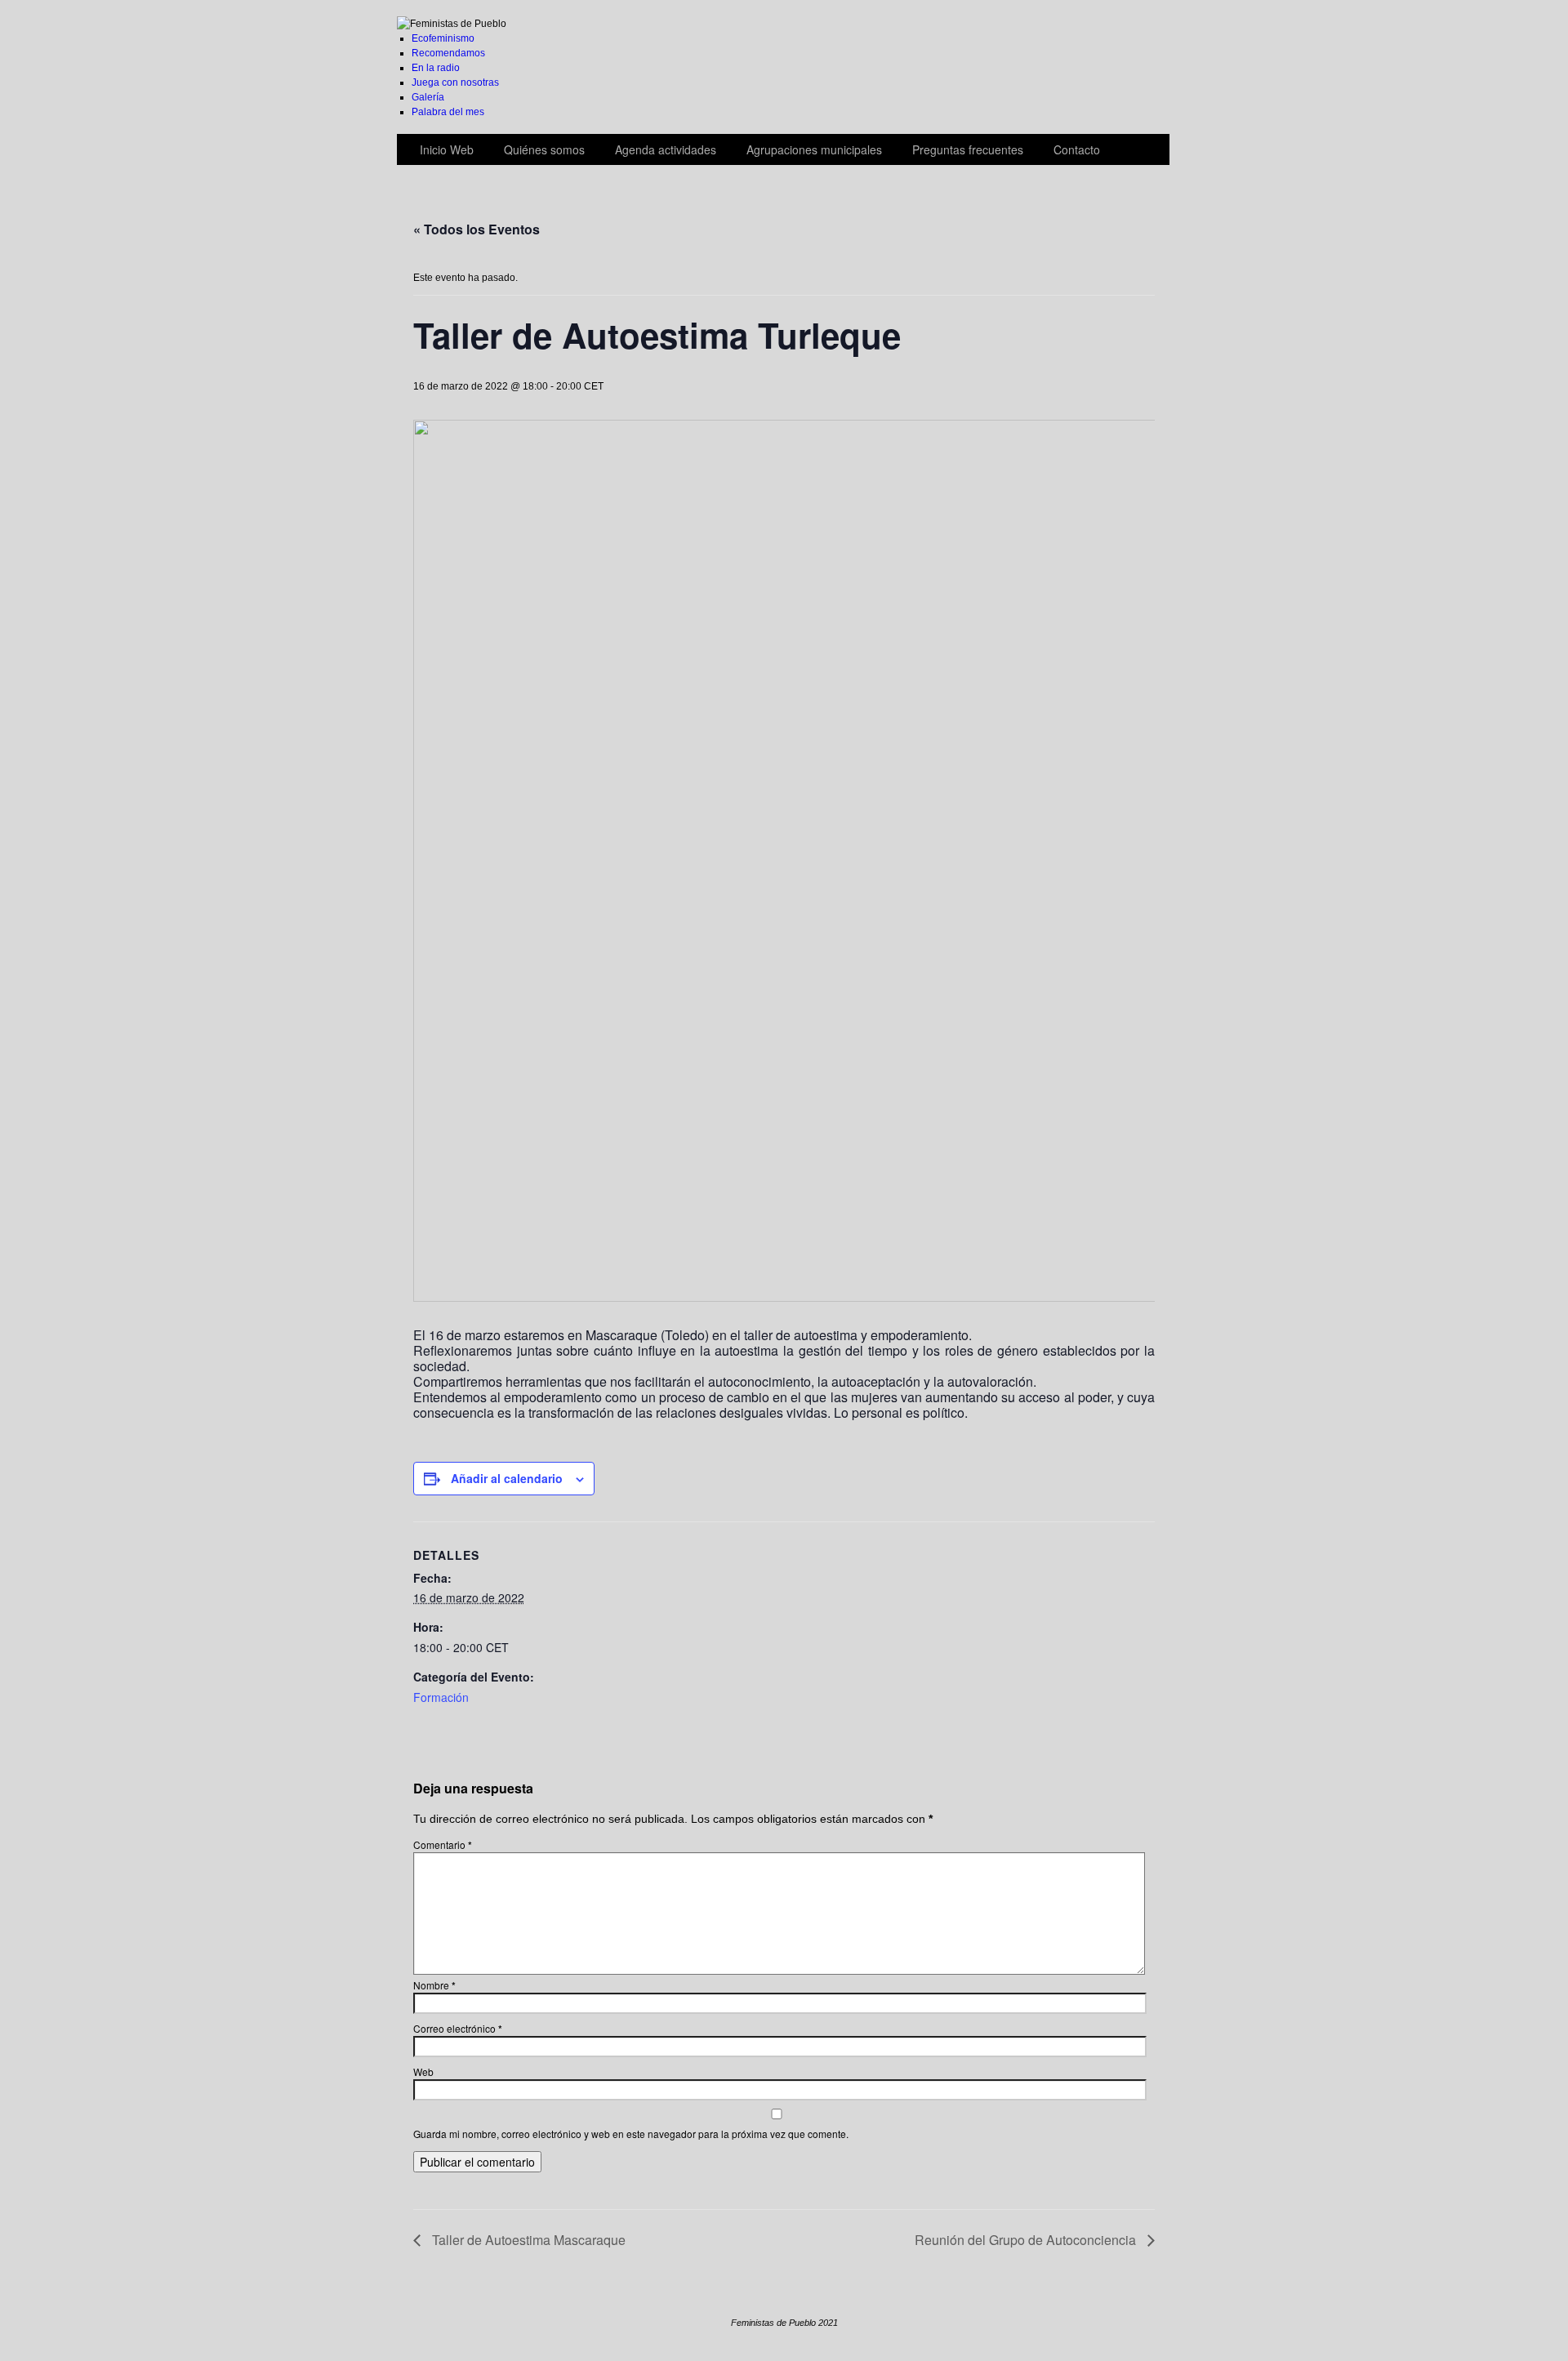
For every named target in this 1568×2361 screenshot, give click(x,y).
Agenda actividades (666, 149)
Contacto (1077, 149)
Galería (428, 97)
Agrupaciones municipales (814, 149)
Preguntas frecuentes (968, 149)
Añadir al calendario (507, 1478)
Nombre (434, 1985)
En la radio (436, 68)
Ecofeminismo (443, 38)
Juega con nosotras (455, 82)
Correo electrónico (458, 2028)
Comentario (443, 1844)
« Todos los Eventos (477, 229)
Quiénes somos (544, 149)
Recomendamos (448, 53)
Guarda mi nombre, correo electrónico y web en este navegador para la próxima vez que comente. (631, 2134)
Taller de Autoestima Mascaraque (527, 2240)
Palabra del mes (448, 112)
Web (423, 2071)
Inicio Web (447, 149)
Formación (441, 1697)
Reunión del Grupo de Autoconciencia (1027, 2240)
